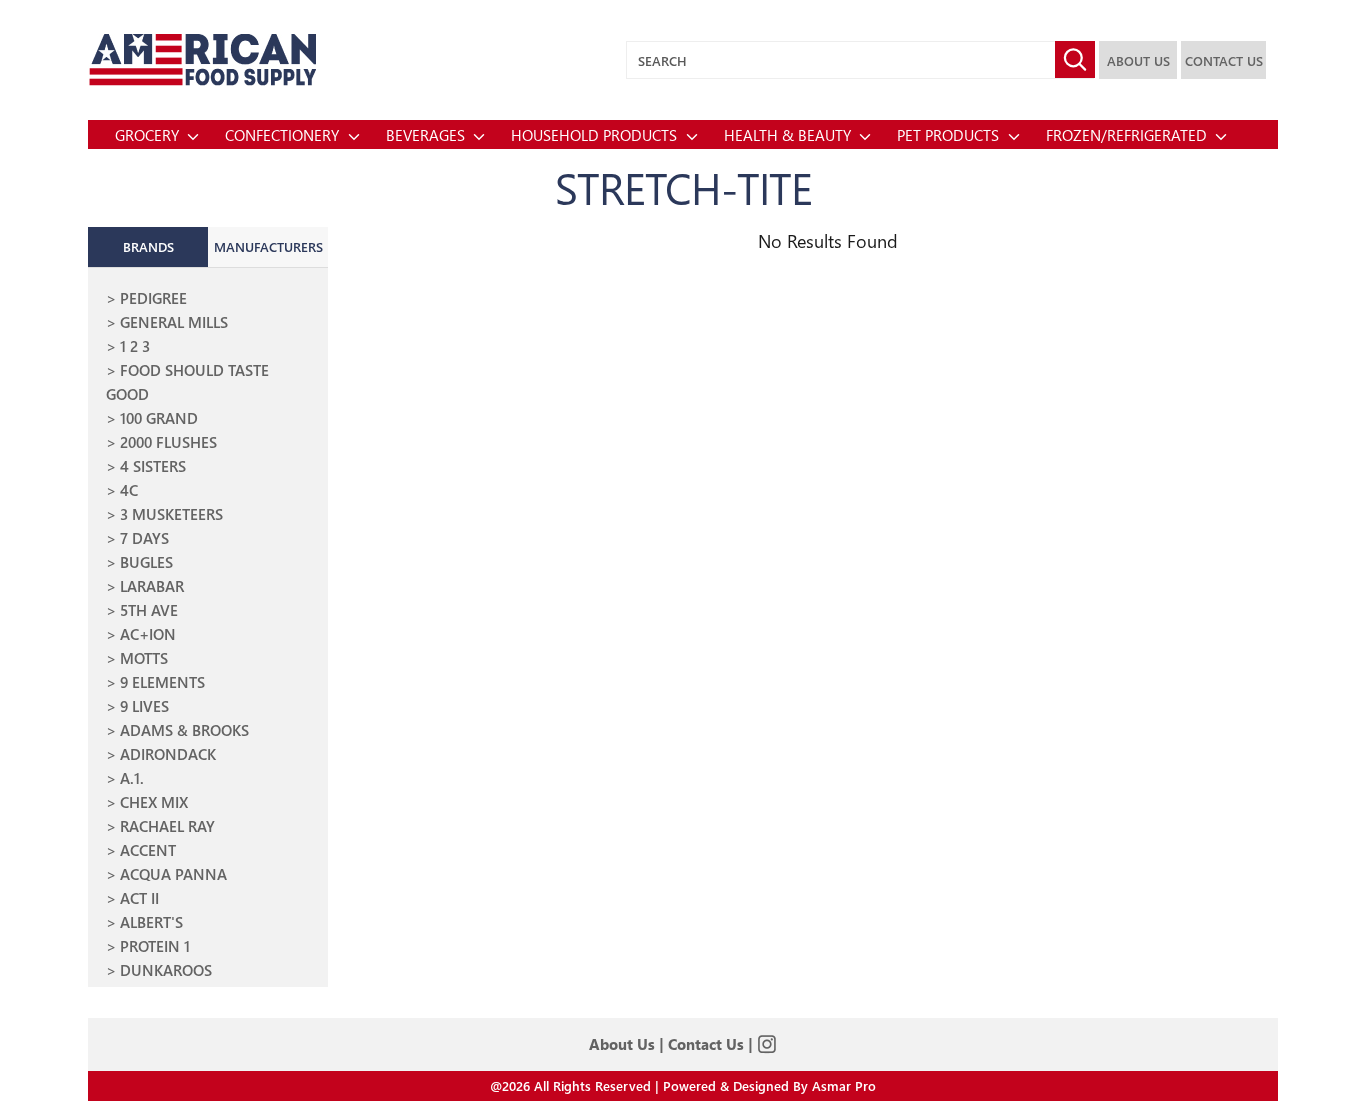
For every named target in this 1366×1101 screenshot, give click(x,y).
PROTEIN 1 (155, 946)
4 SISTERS (153, 466)
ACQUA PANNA (173, 874)
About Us (622, 1044)
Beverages (427, 135)
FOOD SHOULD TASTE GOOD (187, 382)
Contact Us (706, 1044)
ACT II (139, 898)
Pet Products (950, 135)
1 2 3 (135, 346)
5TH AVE (149, 610)
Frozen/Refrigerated (1128, 135)
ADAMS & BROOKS (184, 730)
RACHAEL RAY (167, 826)
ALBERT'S (151, 922)
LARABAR (152, 586)
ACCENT (148, 850)
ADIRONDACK (168, 754)
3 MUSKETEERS (171, 514)
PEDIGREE (153, 298)
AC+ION (148, 634)
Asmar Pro (844, 1085)
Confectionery (284, 135)
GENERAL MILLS (174, 322)
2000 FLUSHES (168, 442)
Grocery (149, 135)
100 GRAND (159, 418)
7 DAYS (144, 538)
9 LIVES (144, 706)
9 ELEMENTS (162, 682)
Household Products (596, 135)
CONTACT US (1224, 60)
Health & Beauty (789, 135)
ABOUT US (1138, 60)
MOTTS (144, 658)
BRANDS (148, 246)
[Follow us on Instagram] (767, 1044)
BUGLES (146, 562)
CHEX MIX (154, 802)
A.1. (132, 778)
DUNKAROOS (166, 970)
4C (129, 490)
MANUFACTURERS (268, 246)
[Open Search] (1075, 59)
